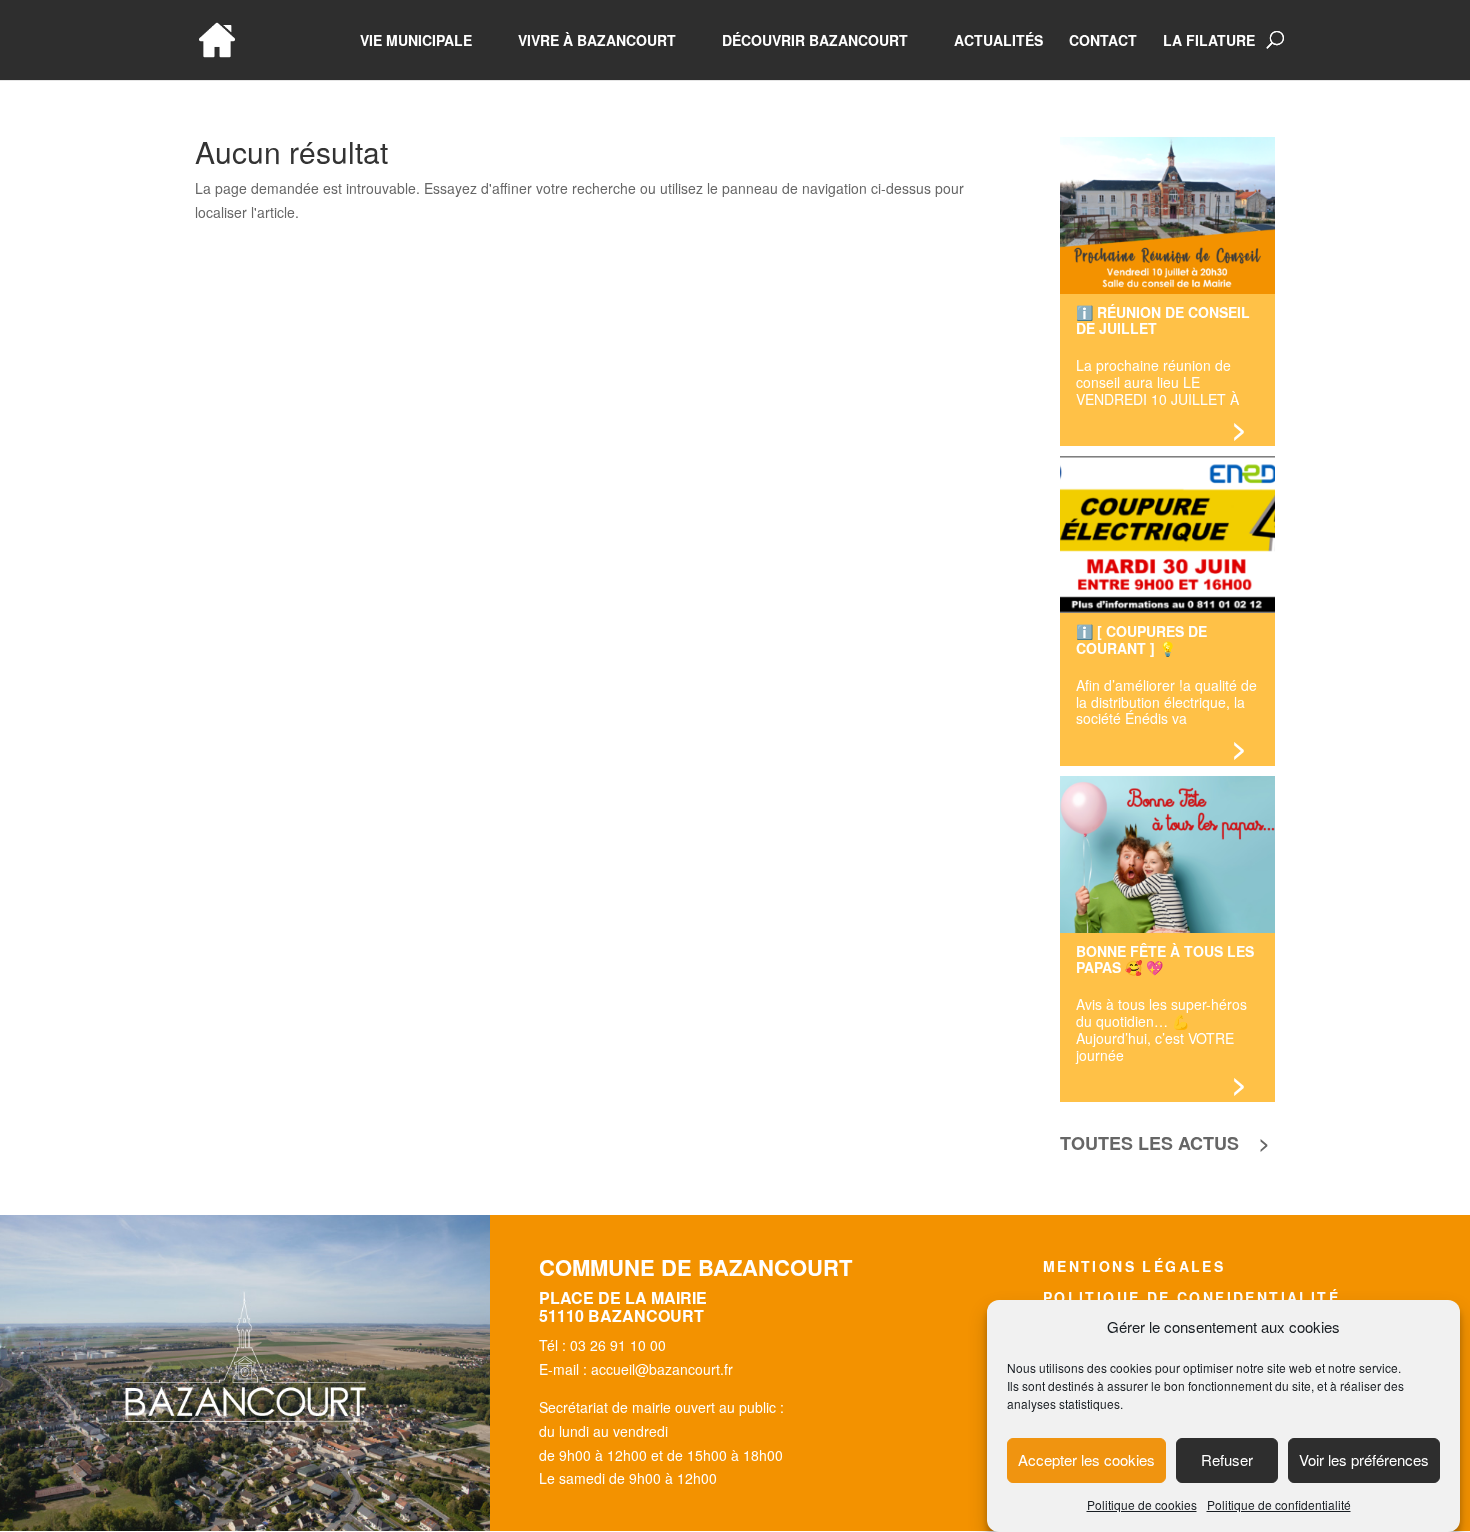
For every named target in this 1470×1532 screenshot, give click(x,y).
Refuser (1227, 1460)
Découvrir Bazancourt (815, 41)
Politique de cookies (1142, 1504)
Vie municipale (416, 41)
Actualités (998, 41)
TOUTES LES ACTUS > (1165, 1143)
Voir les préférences (1364, 1460)
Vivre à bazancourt (597, 41)
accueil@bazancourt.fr (662, 1369)
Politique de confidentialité (1279, 1504)
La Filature (1209, 41)
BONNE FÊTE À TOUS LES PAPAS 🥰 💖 (1165, 959)
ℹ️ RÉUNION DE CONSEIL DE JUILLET (1163, 320)
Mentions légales (1134, 1266)
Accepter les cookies (1086, 1460)
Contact (1103, 41)
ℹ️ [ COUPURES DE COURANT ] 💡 (1141, 639)
